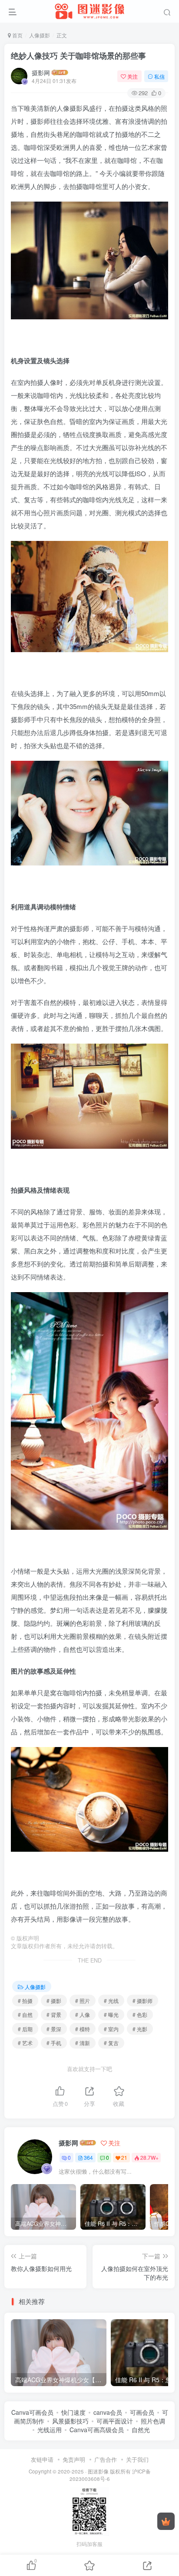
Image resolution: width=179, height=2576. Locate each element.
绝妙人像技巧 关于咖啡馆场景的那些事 (78, 56)
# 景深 (54, 2029)
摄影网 (41, 73)
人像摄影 (40, 35)
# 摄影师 (143, 2001)
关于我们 (137, 2459)
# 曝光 (111, 2014)
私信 (159, 76)
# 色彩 (140, 2014)
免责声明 (74, 2459)
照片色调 (153, 2421)
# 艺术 (25, 2043)
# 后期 (25, 2029)
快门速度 (73, 2412)
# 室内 (111, 2029)
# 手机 (54, 2043)
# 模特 (83, 2029)
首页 (17, 35)
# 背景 (54, 2014)
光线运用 (50, 2430)
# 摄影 (54, 2001)
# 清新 (83, 2043)
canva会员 (108, 2412)
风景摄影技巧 (70, 2421)
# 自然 (25, 2014)
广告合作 (106, 2459)
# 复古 (111, 2043)
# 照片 (83, 2001)
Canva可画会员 (32, 2412)
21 (124, 2157)
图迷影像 (98, 2471)
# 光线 (111, 2001)
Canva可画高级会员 (97, 2430)
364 (88, 2157)
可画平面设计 (115, 2421)
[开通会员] (166, 2521)
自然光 (141, 2430)
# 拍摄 (25, 2001)
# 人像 (83, 2014)
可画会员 (142, 2412)
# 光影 (140, 2029)
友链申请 (42, 2459)
